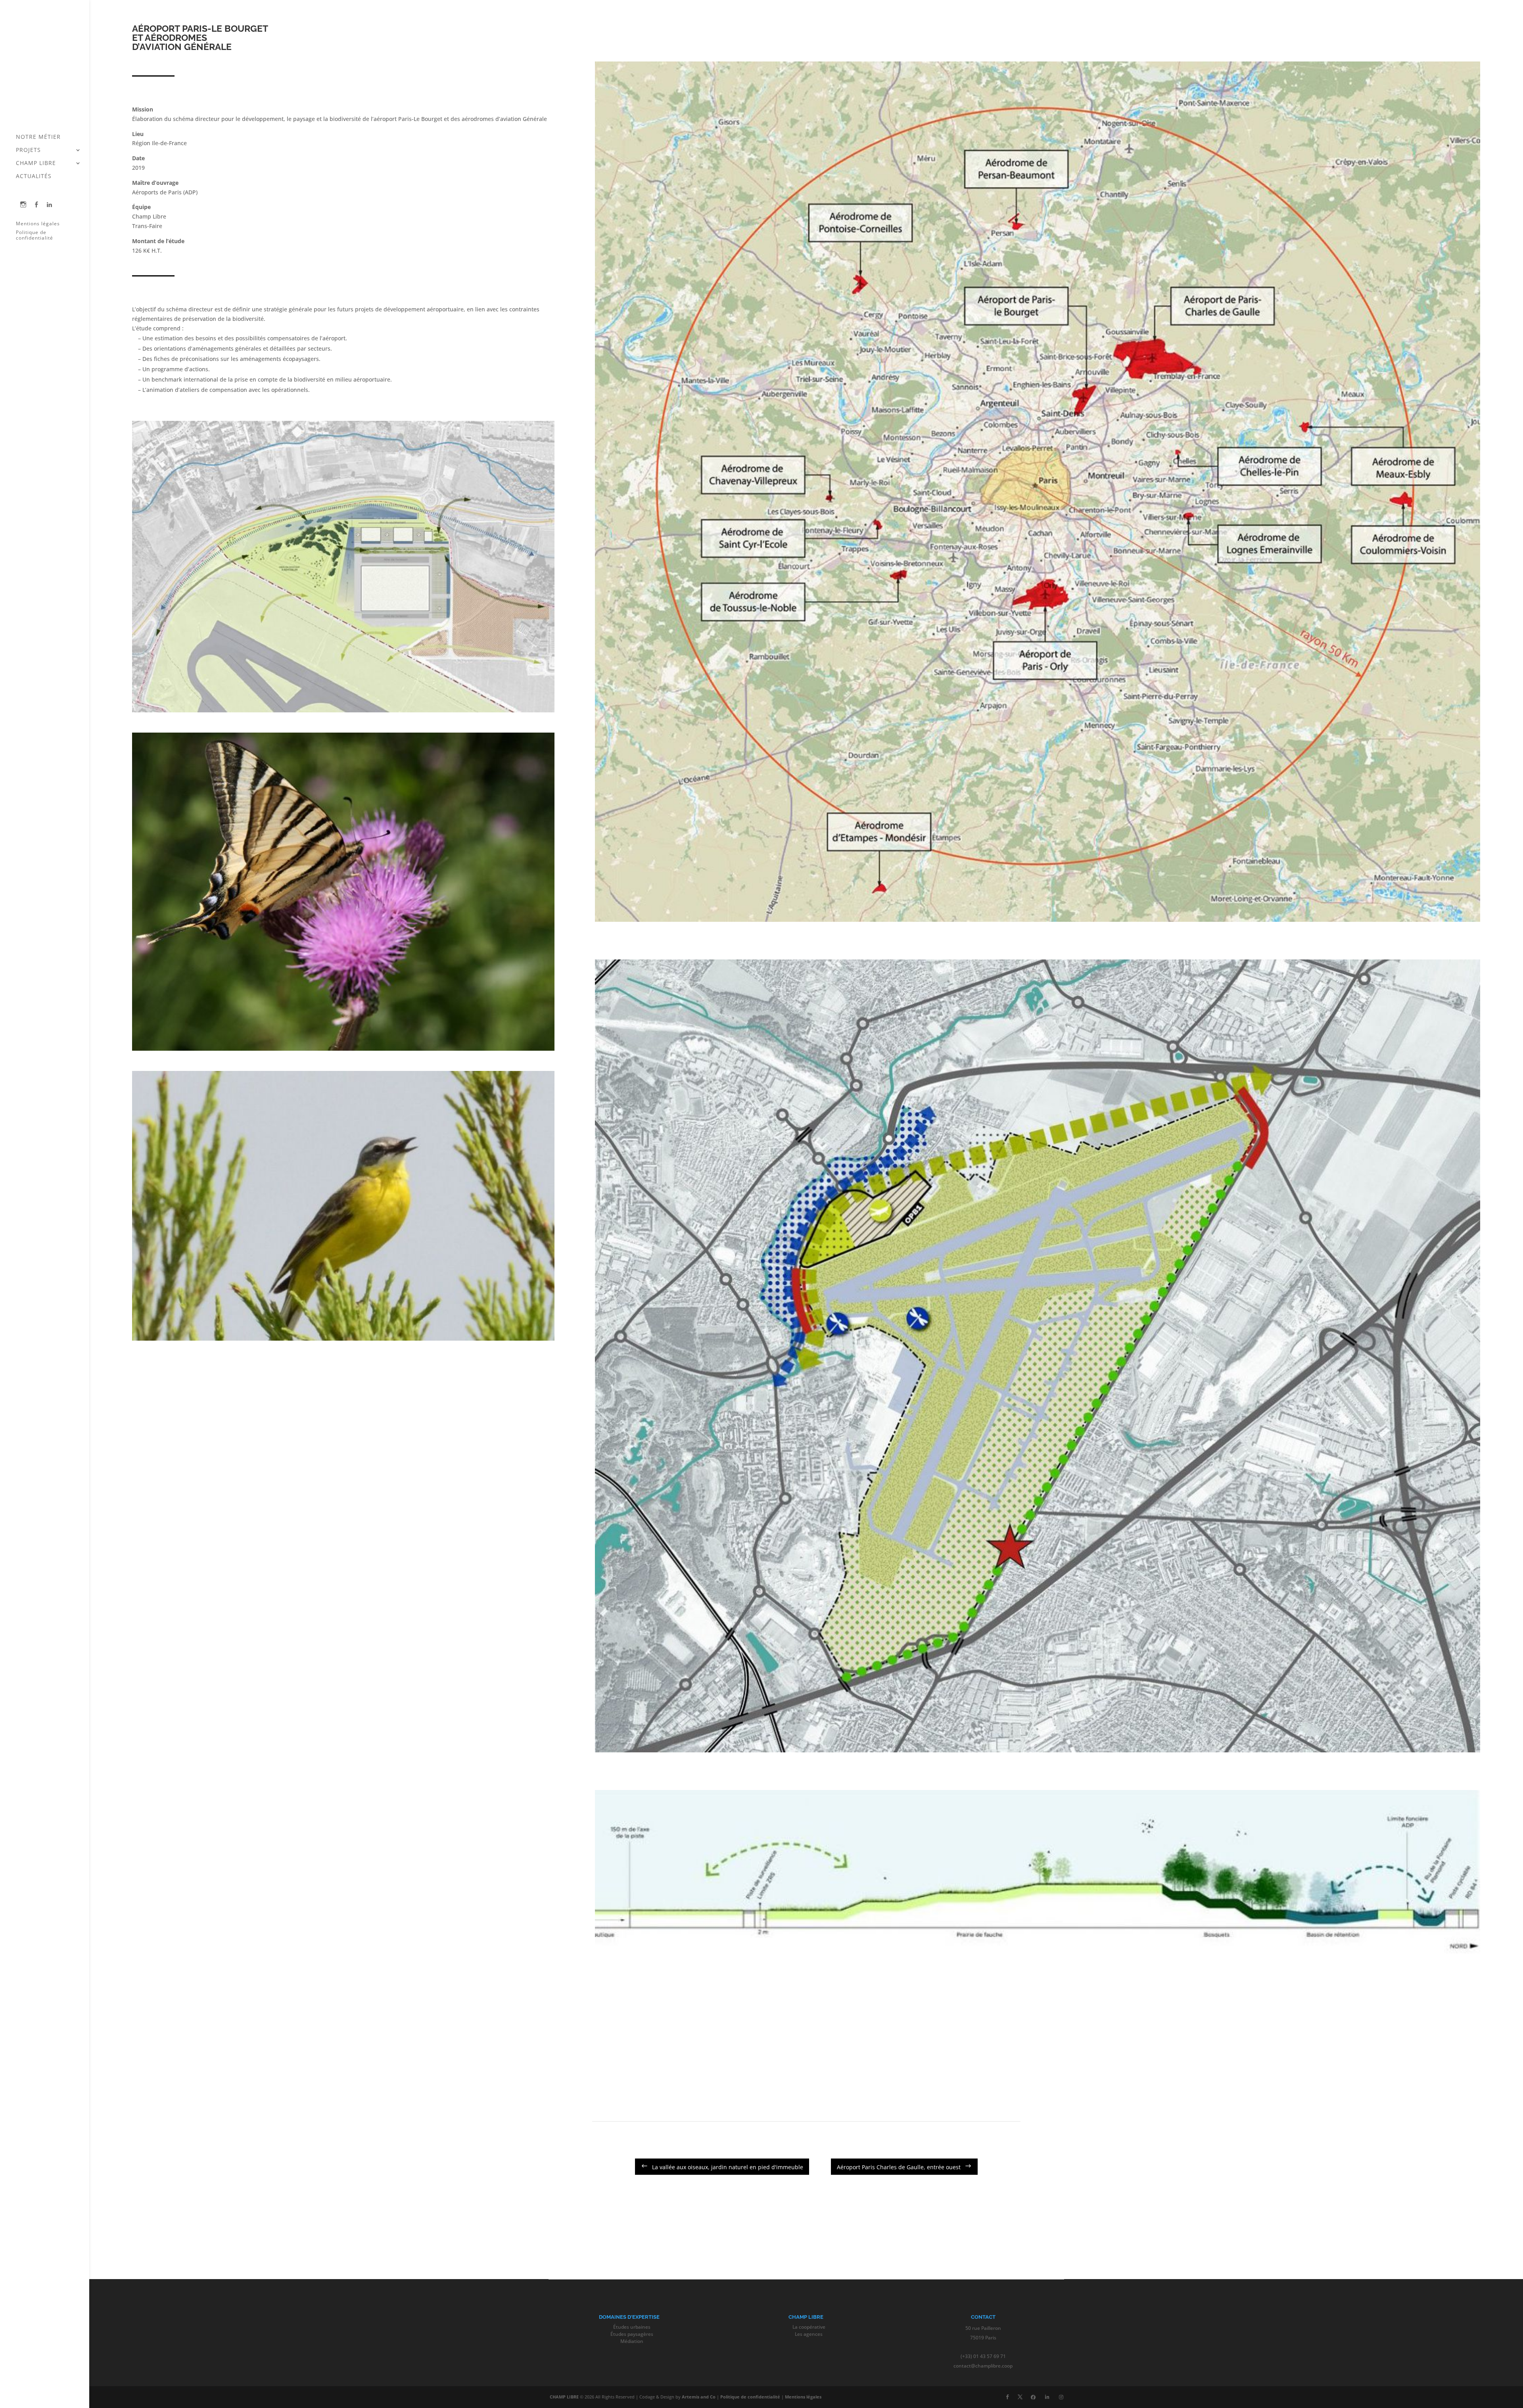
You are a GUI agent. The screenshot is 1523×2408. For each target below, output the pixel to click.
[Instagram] (1061, 2397)
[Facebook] (1033, 2397)
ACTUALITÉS (34, 177)
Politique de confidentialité (35, 235)
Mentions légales (38, 224)
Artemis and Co (699, 2397)
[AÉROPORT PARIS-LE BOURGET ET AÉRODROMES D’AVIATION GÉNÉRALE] (343, 712)
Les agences (809, 2334)
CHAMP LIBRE (36, 163)
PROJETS (28, 150)
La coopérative (809, 2327)
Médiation (632, 2341)
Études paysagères (632, 2334)
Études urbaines (632, 2327)
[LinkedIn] (1047, 2397)
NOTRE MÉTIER (38, 137)
